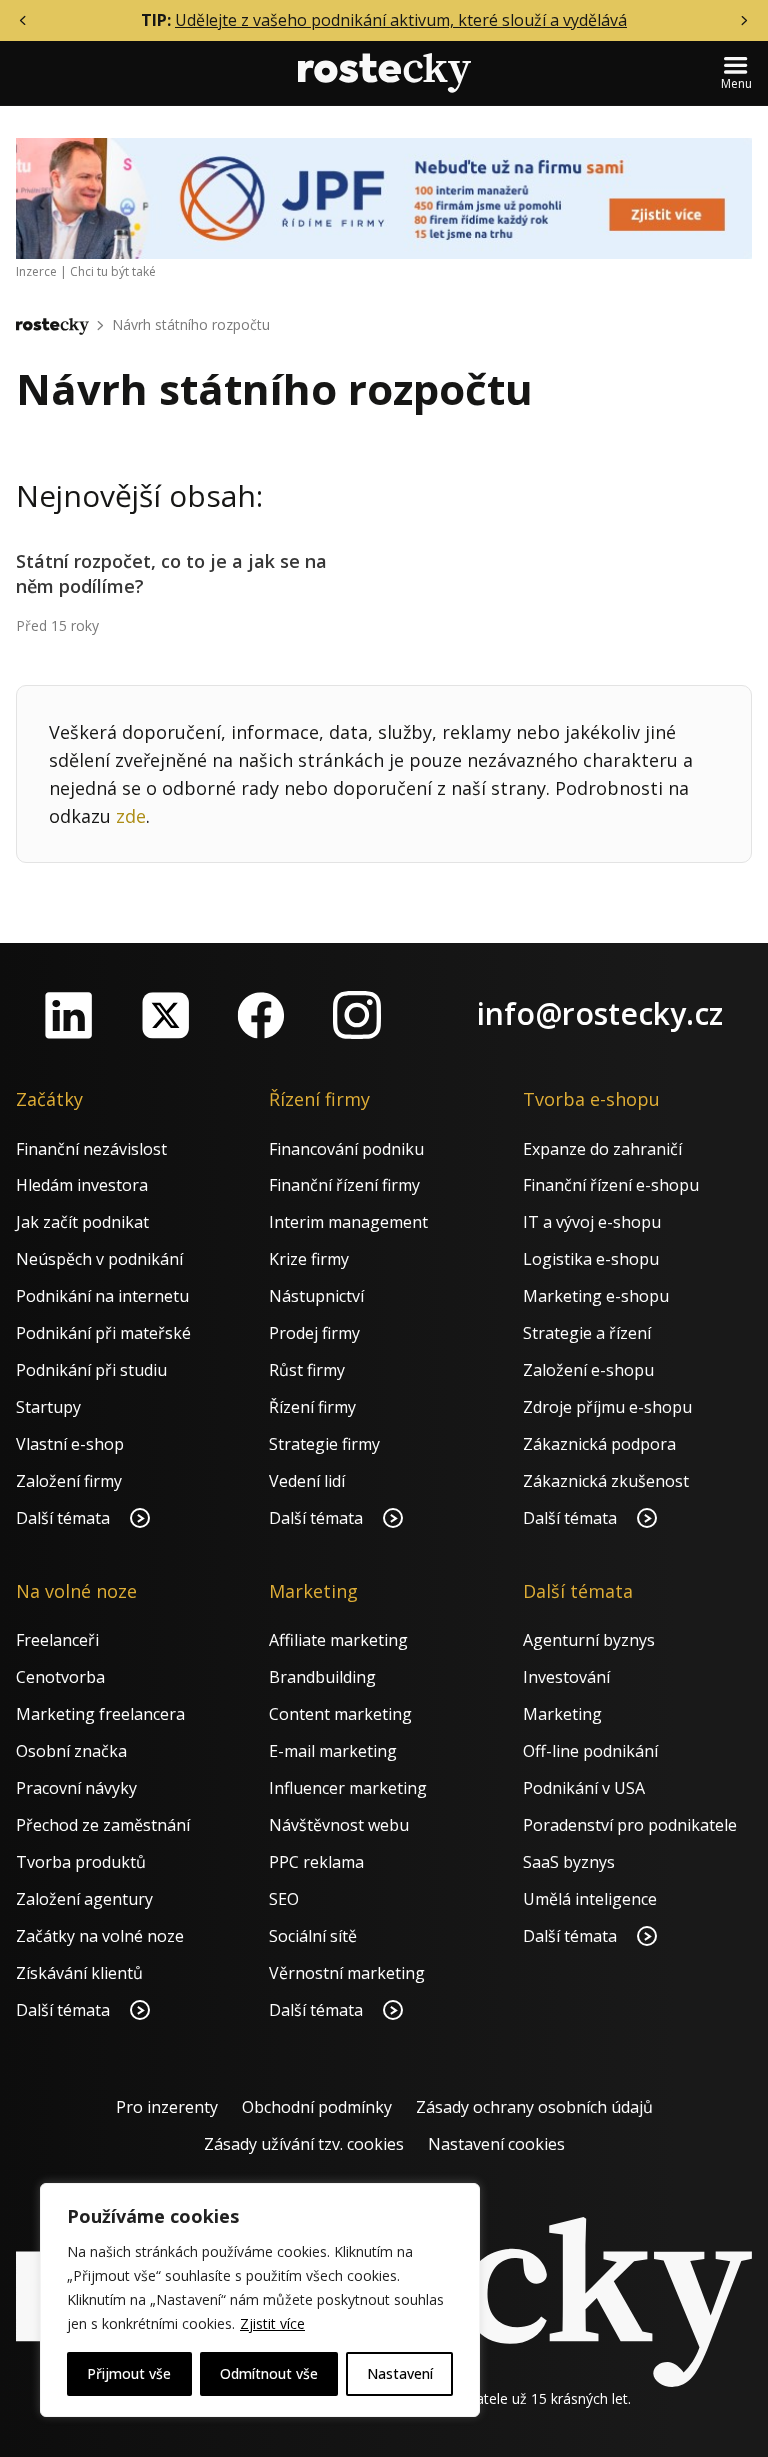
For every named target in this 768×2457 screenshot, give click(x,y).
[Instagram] (357, 1015)
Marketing (562, 1714)
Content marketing (340, 1714)
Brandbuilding (322, 1677)
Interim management (348, 1222)
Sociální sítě (313, 1936)
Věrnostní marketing (347, 1973)
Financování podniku (346, 1149)
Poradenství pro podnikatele (630, 1825)
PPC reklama (316, 1862)
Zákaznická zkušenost (606, 1481)
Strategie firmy (324, 1444)
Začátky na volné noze (100, 1936)
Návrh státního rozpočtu (191, 324)
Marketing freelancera (100, 1714)
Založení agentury (84, 1899)
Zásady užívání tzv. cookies (304, 2144)
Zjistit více (272, 2323)
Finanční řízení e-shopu (611, 1185)
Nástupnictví (316, 1296)
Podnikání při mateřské (103, 1333)
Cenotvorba (60, 1677)
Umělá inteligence (590, 1899)
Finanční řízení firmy (344, 1185)
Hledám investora (82, 1185)
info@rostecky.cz (600, 1013)
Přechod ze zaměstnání (103, 1825)
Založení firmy (69, 1481)
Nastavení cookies (496, 2144)
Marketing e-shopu (596, 1296)
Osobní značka (71, 1751)
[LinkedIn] (69, 1015)
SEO (284, 1899)
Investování (566, 1677)
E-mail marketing (333, 1751)
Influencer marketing (348, 1788)
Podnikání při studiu (91, 1370)
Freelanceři (57, 1640)
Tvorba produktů (81, 1862)
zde (131, 816)
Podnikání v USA (584, 1788)
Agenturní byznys (589, 1640)
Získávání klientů (79, 1973)
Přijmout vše (129, 2373)
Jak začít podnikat (82, 1222)
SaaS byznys (569, 1862)
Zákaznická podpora (599, 1444)
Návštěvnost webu (339, 1825)
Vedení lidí (307, 1481)
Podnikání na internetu (102, 1296)
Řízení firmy (312, 1407)
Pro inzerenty (167, 2107)
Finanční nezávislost (91, 1149)
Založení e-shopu (588, 1370)
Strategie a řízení (587, 1333)
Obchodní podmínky (317, 2107)
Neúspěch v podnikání (99, 1259)
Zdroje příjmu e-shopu (607, 1407)
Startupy (48, 1407)
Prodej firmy (314, 1333)
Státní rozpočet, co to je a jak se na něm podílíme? (171, 573)
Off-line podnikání (590, 1751)
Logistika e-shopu (591, 1259)
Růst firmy (307, 1370)
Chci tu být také (113, 271)
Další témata (65, 1518)
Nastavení (400, 2373)
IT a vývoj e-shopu (592, 1222)
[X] (165, 1015)
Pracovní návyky (76, 1788)
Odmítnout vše (269, 2373)
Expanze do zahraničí (602, 1149)
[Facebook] (261, 1015)
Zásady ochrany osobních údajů (534, 2107)
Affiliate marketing (338, 1640)
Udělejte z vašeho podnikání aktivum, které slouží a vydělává (401, 20)
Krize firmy (309, 1259)
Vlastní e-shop (70, 1444)
